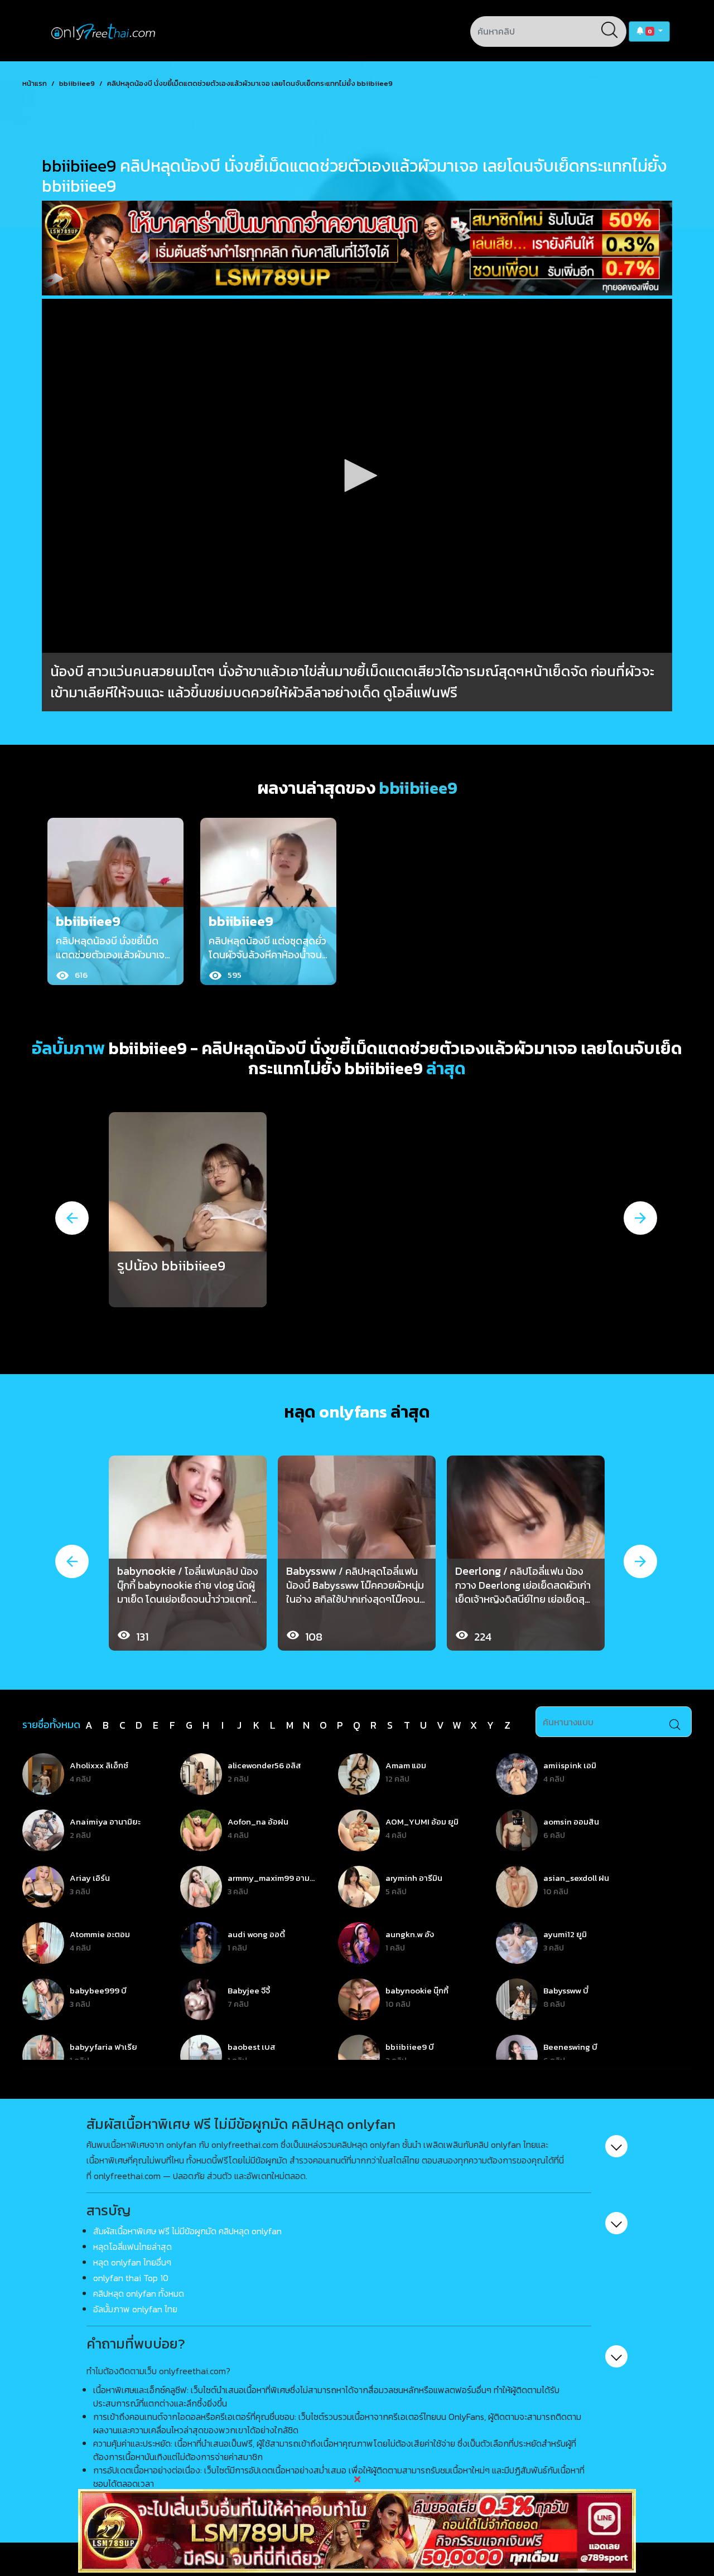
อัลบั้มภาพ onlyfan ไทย (135, 2309)
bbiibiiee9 (77, 83)
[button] (649, 31)
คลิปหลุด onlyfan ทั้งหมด (139, 2293)
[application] (357, 476)
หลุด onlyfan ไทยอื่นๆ (132, 2262)
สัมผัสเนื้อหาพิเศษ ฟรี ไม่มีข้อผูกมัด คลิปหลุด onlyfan (187, 2231)
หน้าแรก (35, 83)
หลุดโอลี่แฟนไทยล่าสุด (132, 2247)
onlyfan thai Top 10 (131, 2278)
